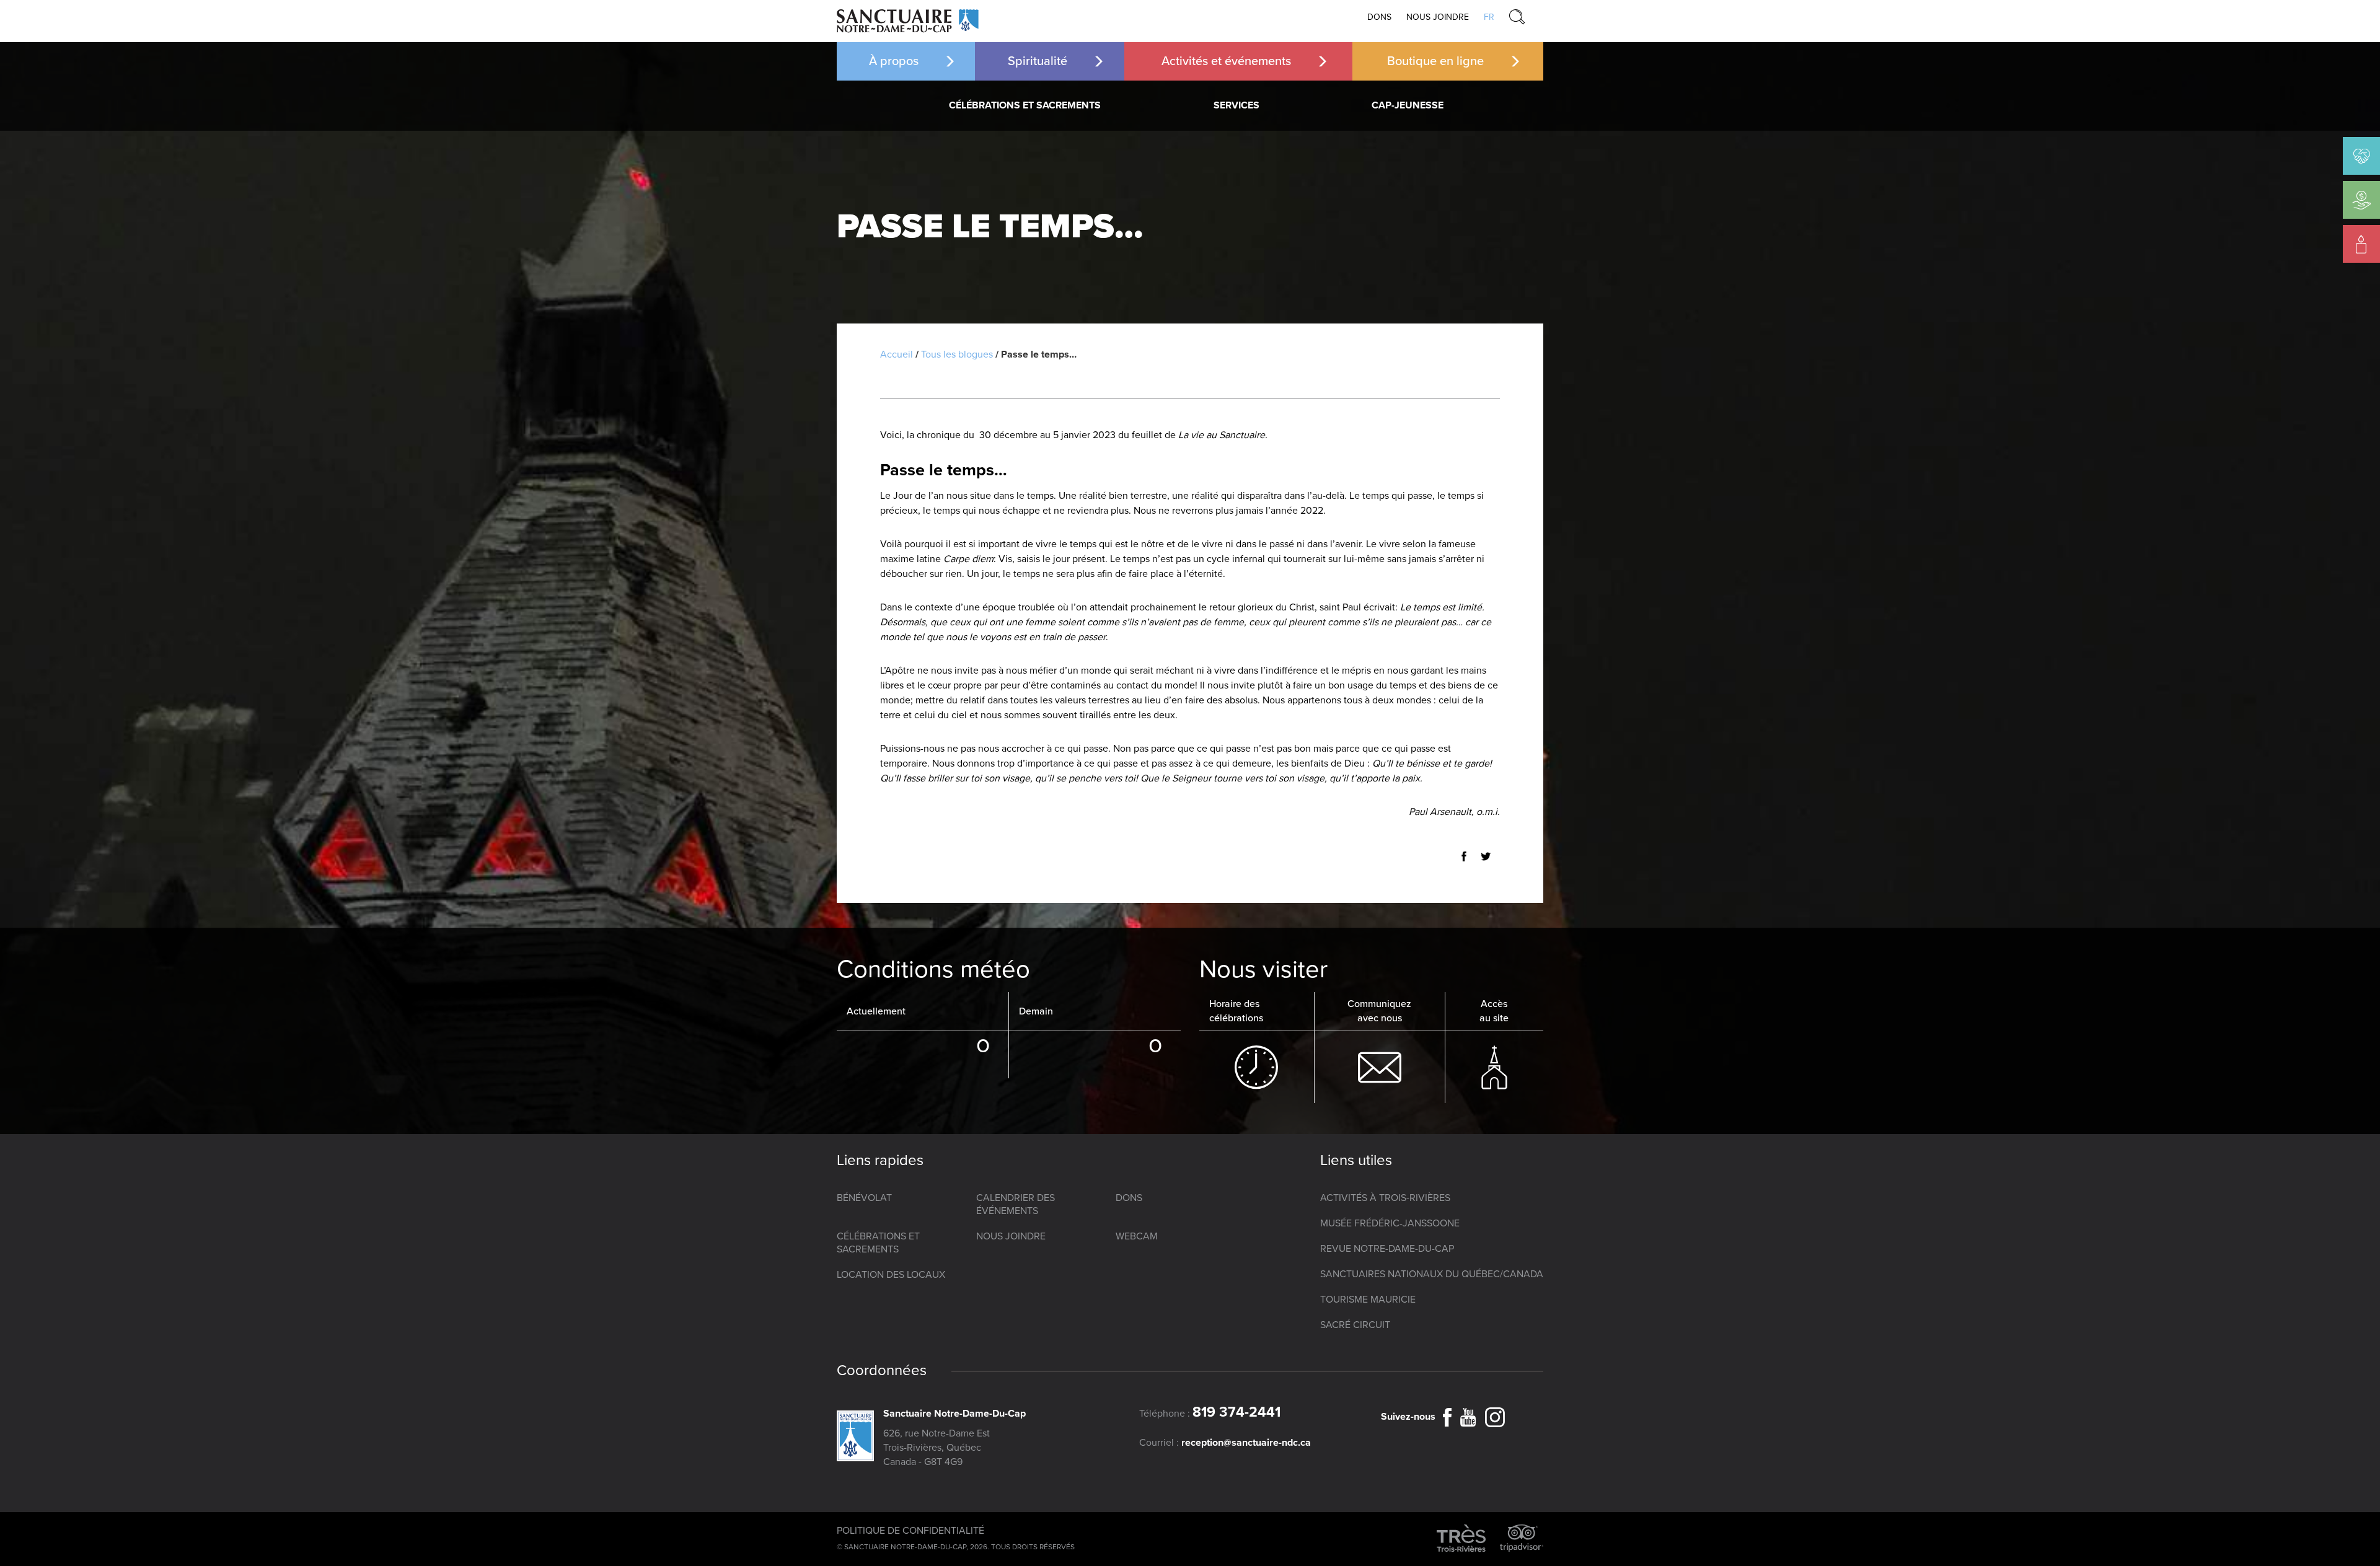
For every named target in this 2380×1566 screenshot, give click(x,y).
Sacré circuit (1355, 1325)
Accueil (897, 354)
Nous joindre (1438, 17)
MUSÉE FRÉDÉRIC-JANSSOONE (1390, 1223)
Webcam (1137, 1236)
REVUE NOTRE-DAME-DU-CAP (1387, 1249)
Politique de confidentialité (910, 1531)
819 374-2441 (1236, 1412)
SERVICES (1236, 105)
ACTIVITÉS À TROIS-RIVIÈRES (1385, 1198)
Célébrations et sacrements (1025, 105)
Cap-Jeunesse (1408, 105)
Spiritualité (1038, 61)
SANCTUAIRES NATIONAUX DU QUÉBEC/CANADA (1432, 1274)
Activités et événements (1226, 61)
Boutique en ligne (1435, 61)
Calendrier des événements (1016, 1204)
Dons (1379, 17)
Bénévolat (864, 1198)
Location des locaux (891, 1275)
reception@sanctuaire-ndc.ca (1246, 1443)
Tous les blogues (957, 354)
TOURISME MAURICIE (1368, 1300)
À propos (894, 61)
